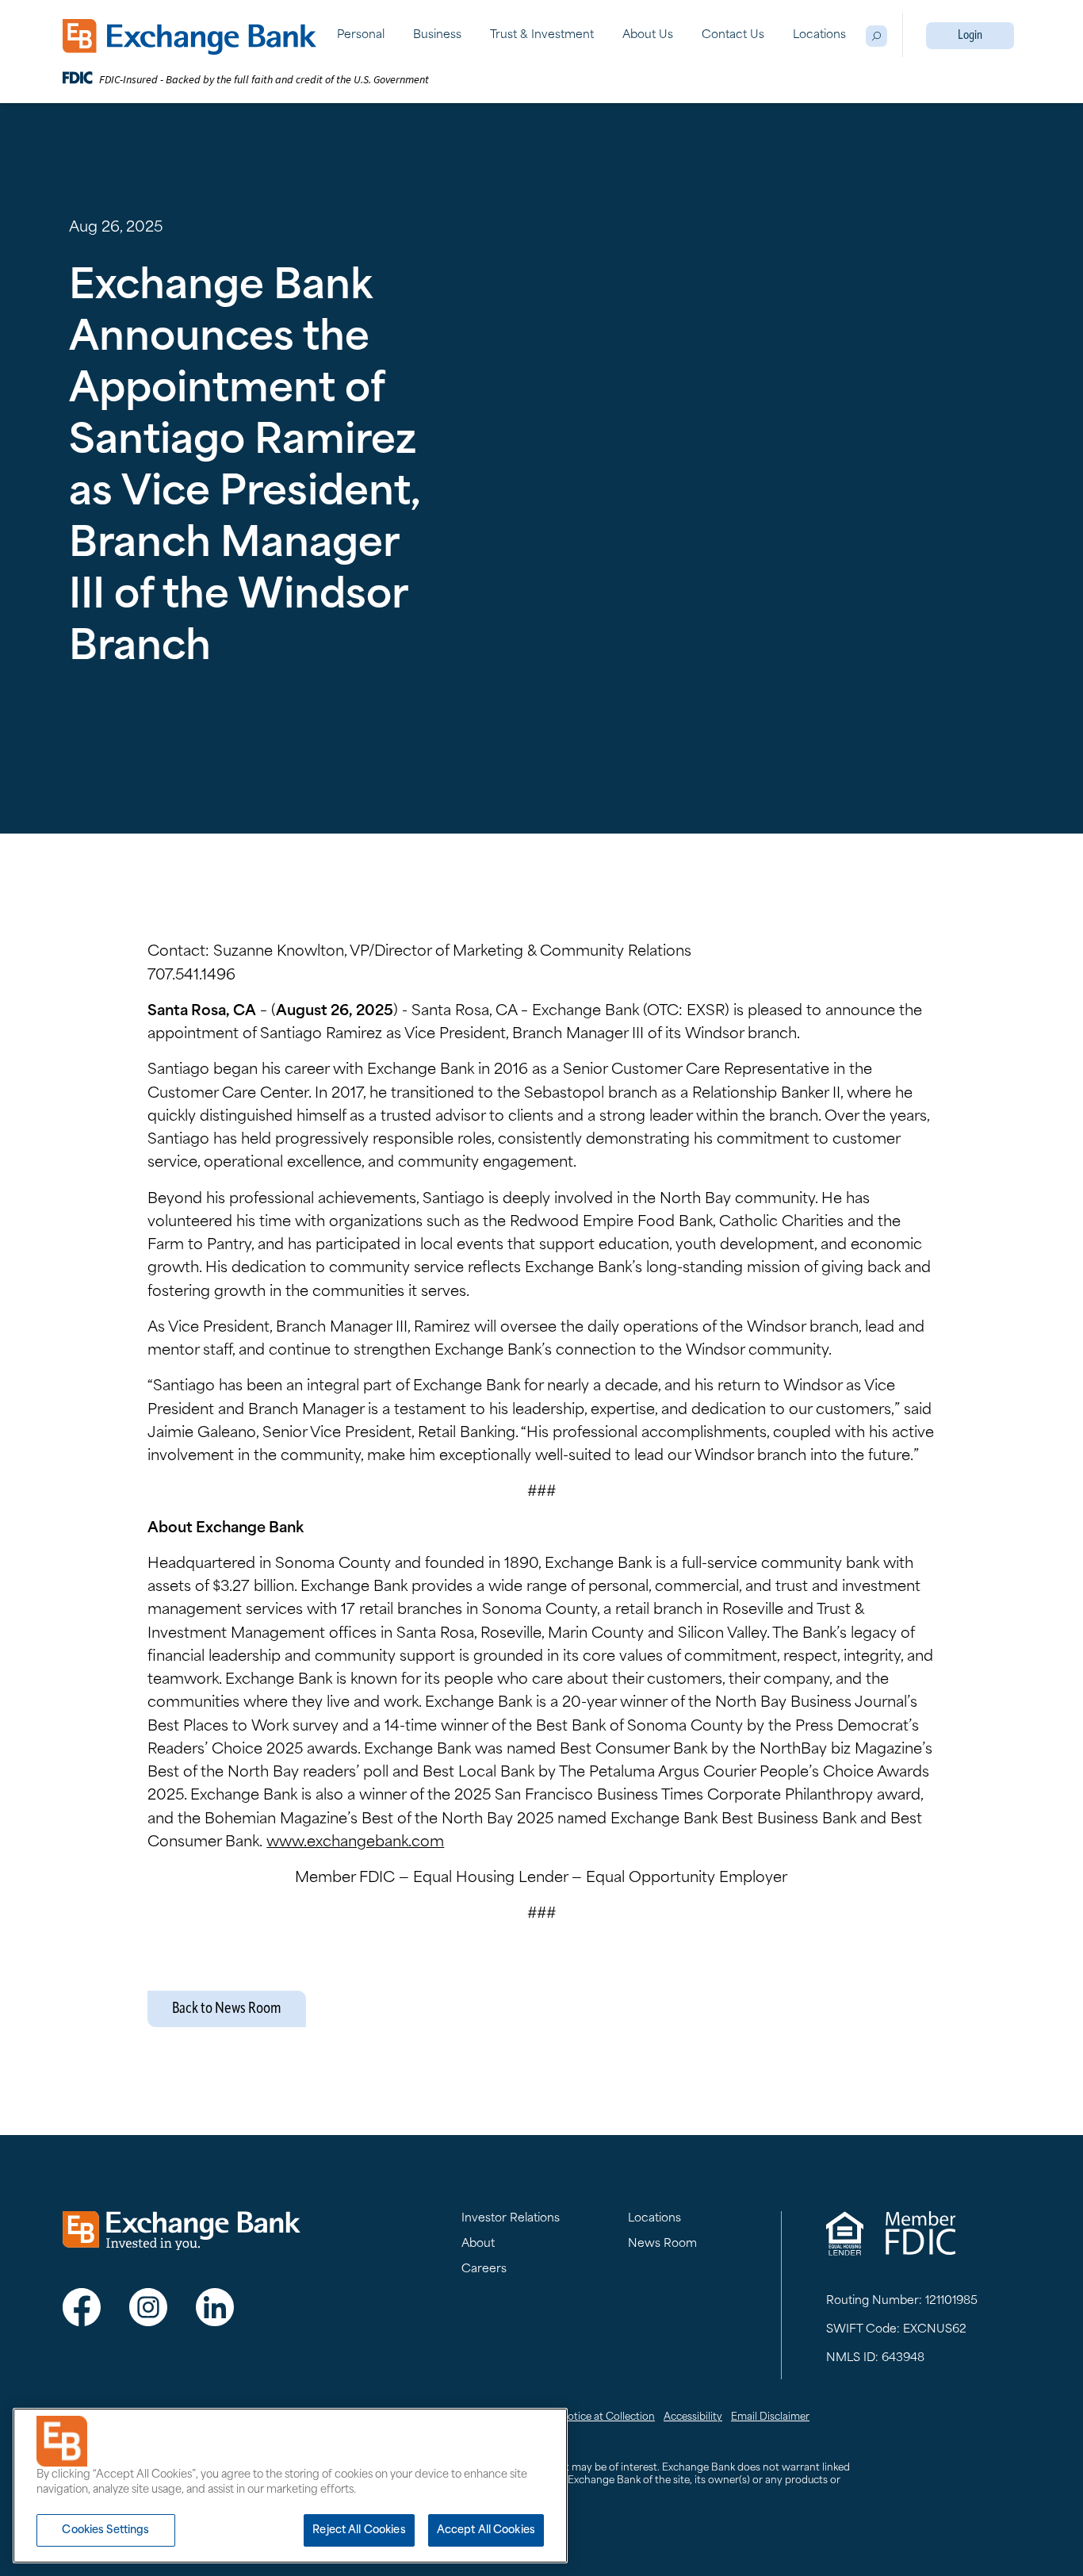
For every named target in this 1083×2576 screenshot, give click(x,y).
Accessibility (693, 2417)
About (478, 2244)
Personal (361, 35)
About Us (648, 35)
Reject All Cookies (359, 2530)
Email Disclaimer (770, 2417)
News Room (662, 2244)
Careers (484, 2269)
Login (970, 36)
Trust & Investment (542, 35)
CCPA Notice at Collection (592, 2417)
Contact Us (733, 35)
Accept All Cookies (486, 2530)
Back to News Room (227, 2009)
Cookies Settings (105, 2530)
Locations (819, 35)
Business (437, 35)
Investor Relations (511, 2219)
